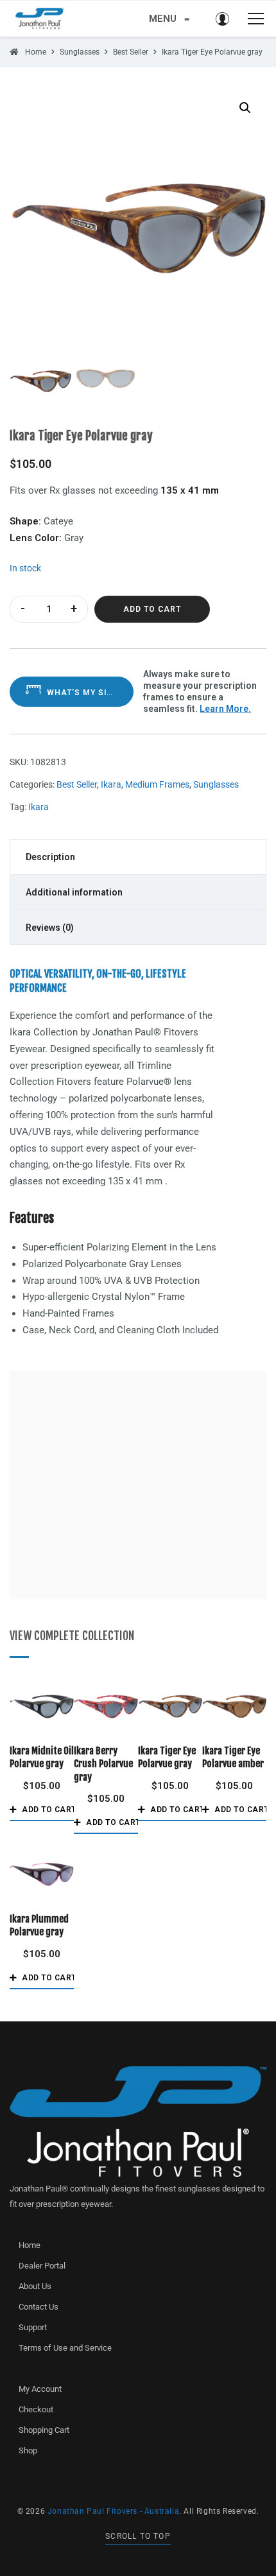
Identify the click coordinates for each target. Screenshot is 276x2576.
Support (33, 2327)
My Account (40, 2389)
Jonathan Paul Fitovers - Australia (113, 2511)
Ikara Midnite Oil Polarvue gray (42, 1757)
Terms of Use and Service (65, 2348)
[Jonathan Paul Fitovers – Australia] (40, 19)
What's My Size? (84, 693)
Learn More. (225, 709)
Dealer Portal (42, 2266)
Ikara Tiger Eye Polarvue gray (167, 1757)
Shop (28, 2451)
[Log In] (222, 19)
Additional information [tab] (74, 892)
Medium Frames (157, 784)
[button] (245, 108)
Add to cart (152, 609)
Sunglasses (216, 784)
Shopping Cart (44, 2430)
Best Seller (77, 784)
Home (30, 2245)
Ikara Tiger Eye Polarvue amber (233, 1757)
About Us (35, 2286)
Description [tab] (50, 857)
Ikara (111, 784)
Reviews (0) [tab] (50, 928)
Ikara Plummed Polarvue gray (39, 1925)
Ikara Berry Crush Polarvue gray (103, 1764)
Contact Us (39, 2307)
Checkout (36, 2409)
